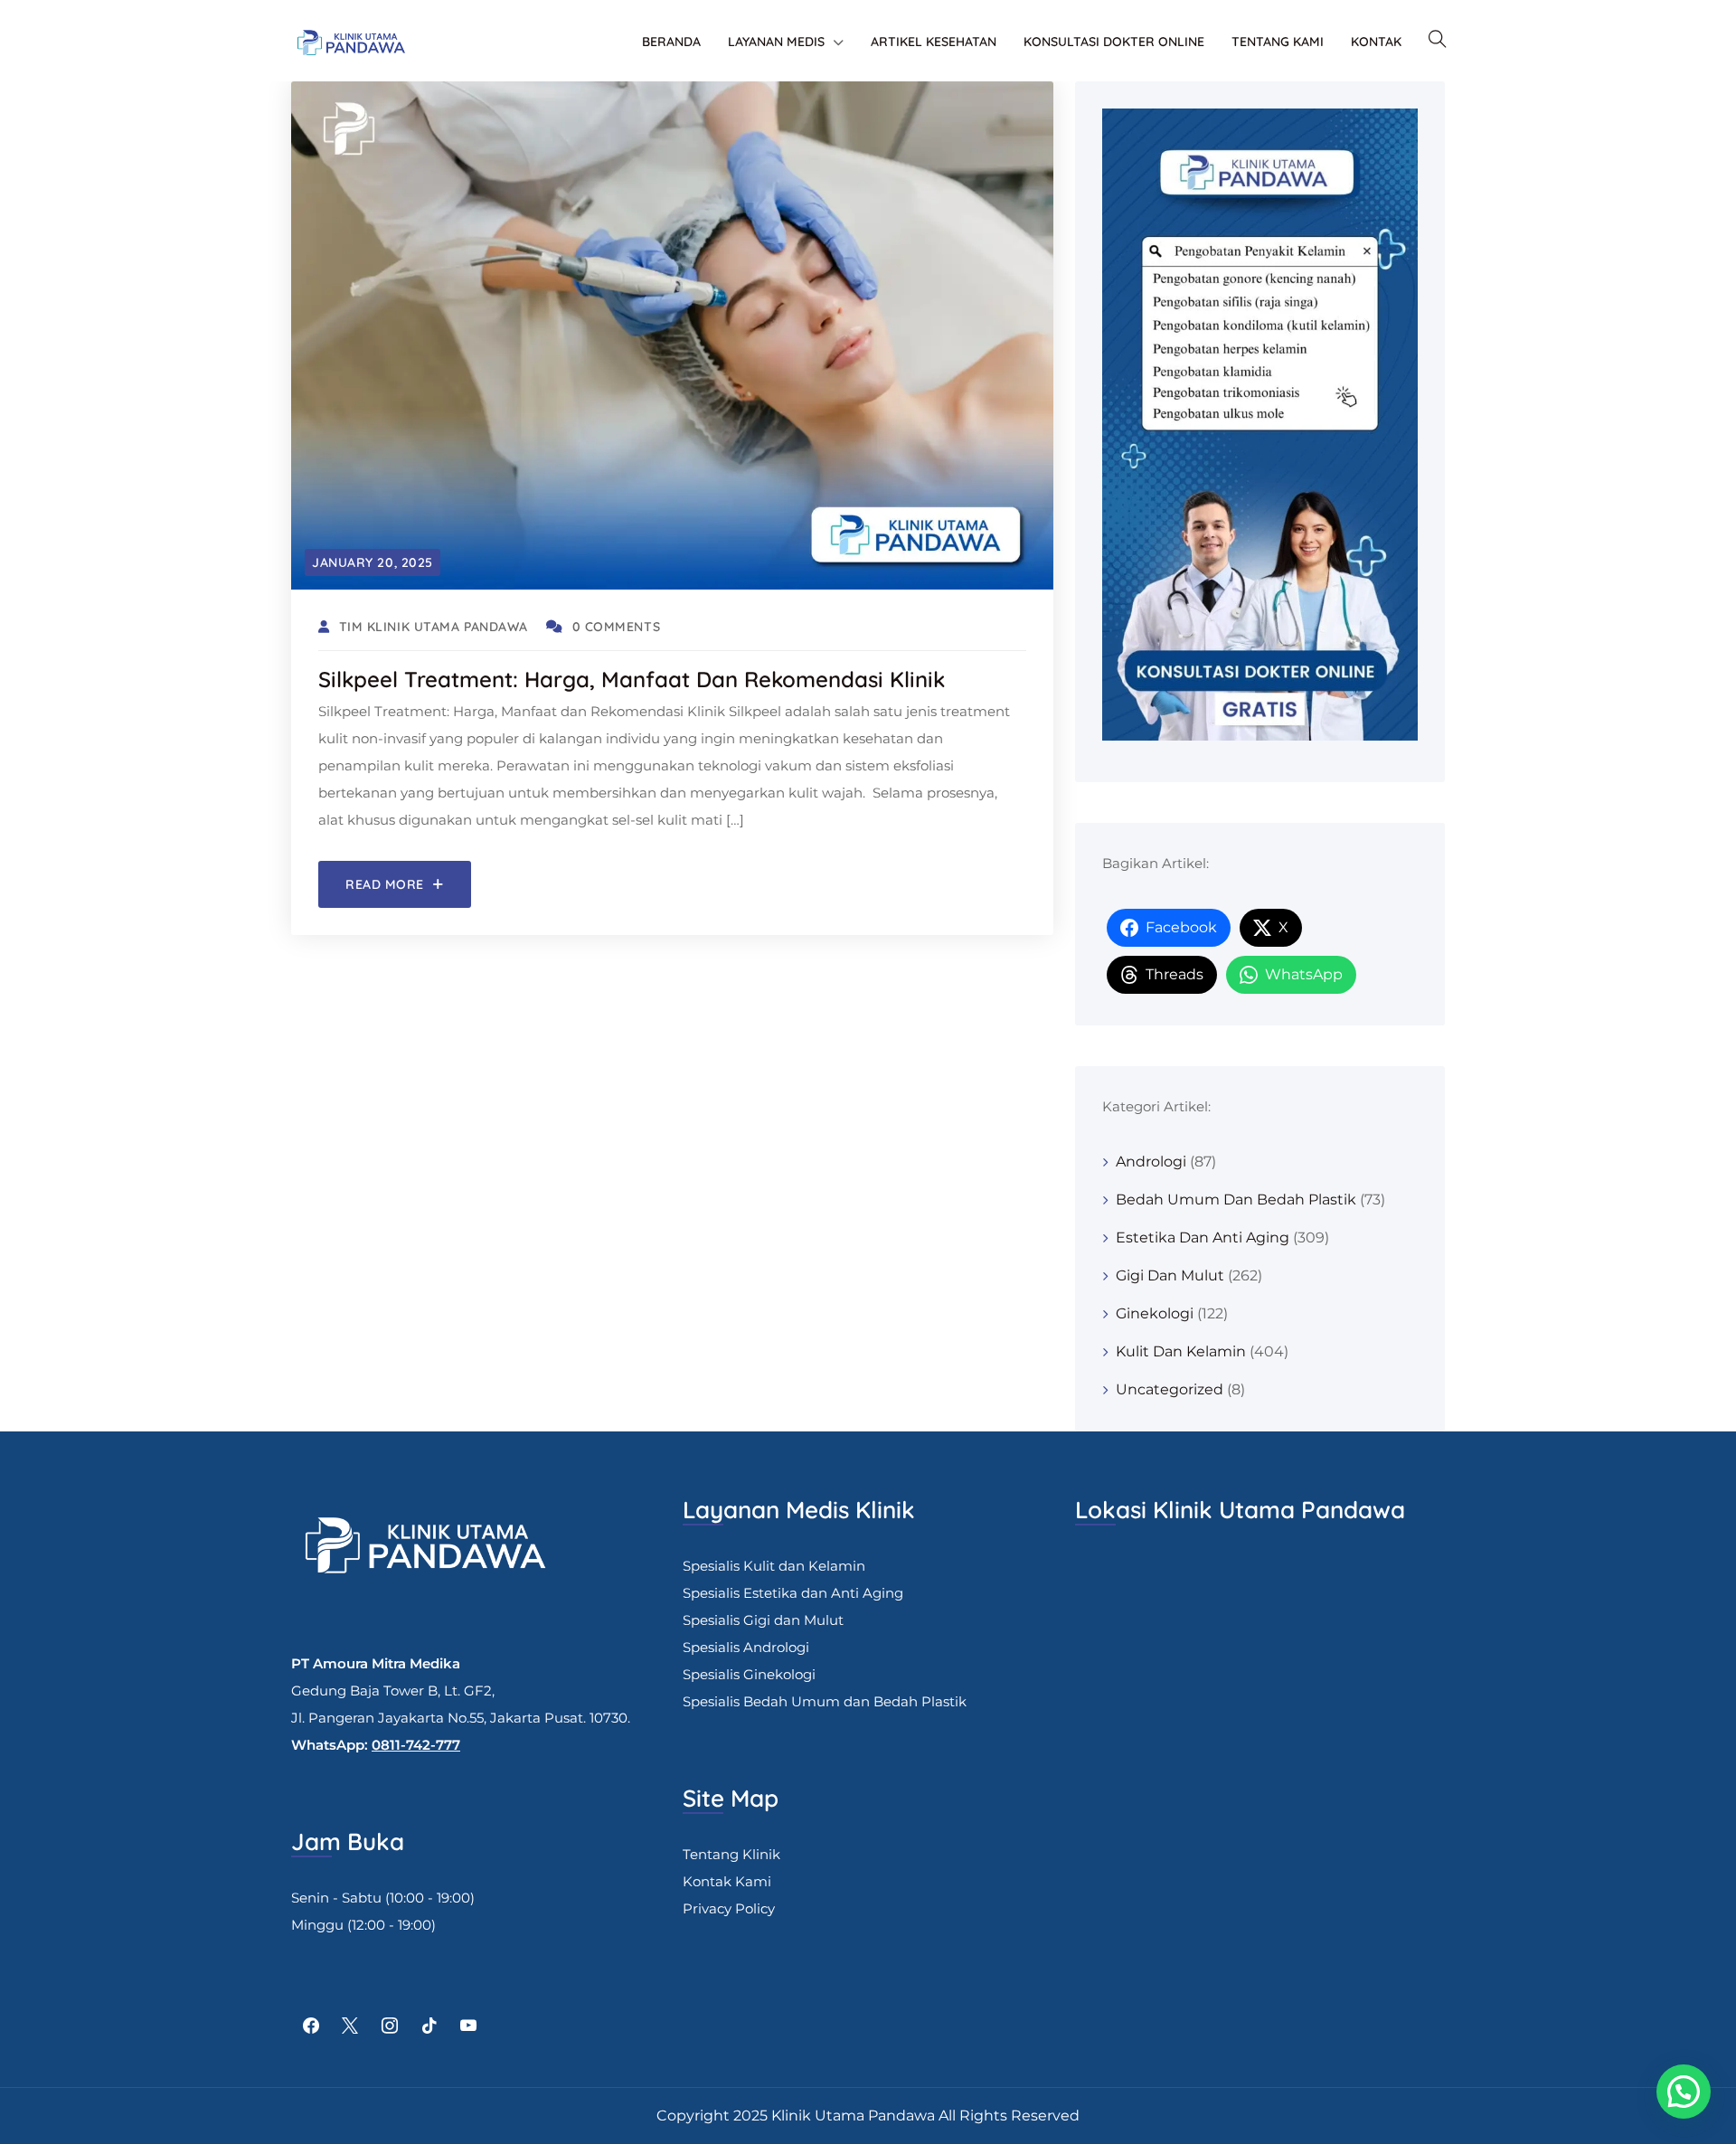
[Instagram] (390, 2026)
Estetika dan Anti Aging (1203, 1237)
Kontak (1376, 42)
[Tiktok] (429, 2026)
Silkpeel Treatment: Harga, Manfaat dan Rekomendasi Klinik (632, 679)
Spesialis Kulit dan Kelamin (774, 1566)
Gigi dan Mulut (1170, 1275)
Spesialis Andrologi (746, 1647)
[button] (1684, 2092)
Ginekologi (1155, 1313)
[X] (351, 2026)
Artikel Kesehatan (934, 42)
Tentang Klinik (731, 1854)
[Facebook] (311, 2026)
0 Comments (616, 627)
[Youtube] (468, 2026)
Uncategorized (1170, 1389)
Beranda (671, 42)
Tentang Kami (1278, 42)
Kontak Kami (727, 1881)
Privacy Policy (729, 1908)
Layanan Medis (776, 42)
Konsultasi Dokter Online (1114, 42)
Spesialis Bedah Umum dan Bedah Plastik (825, 1701)
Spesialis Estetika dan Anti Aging (793, 1593)
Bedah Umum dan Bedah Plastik (1236, 1200)
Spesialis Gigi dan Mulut (763, 1620)
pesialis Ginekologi (753, 1674)
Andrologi (1151, 1162)
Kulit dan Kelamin (1181, 1351)
